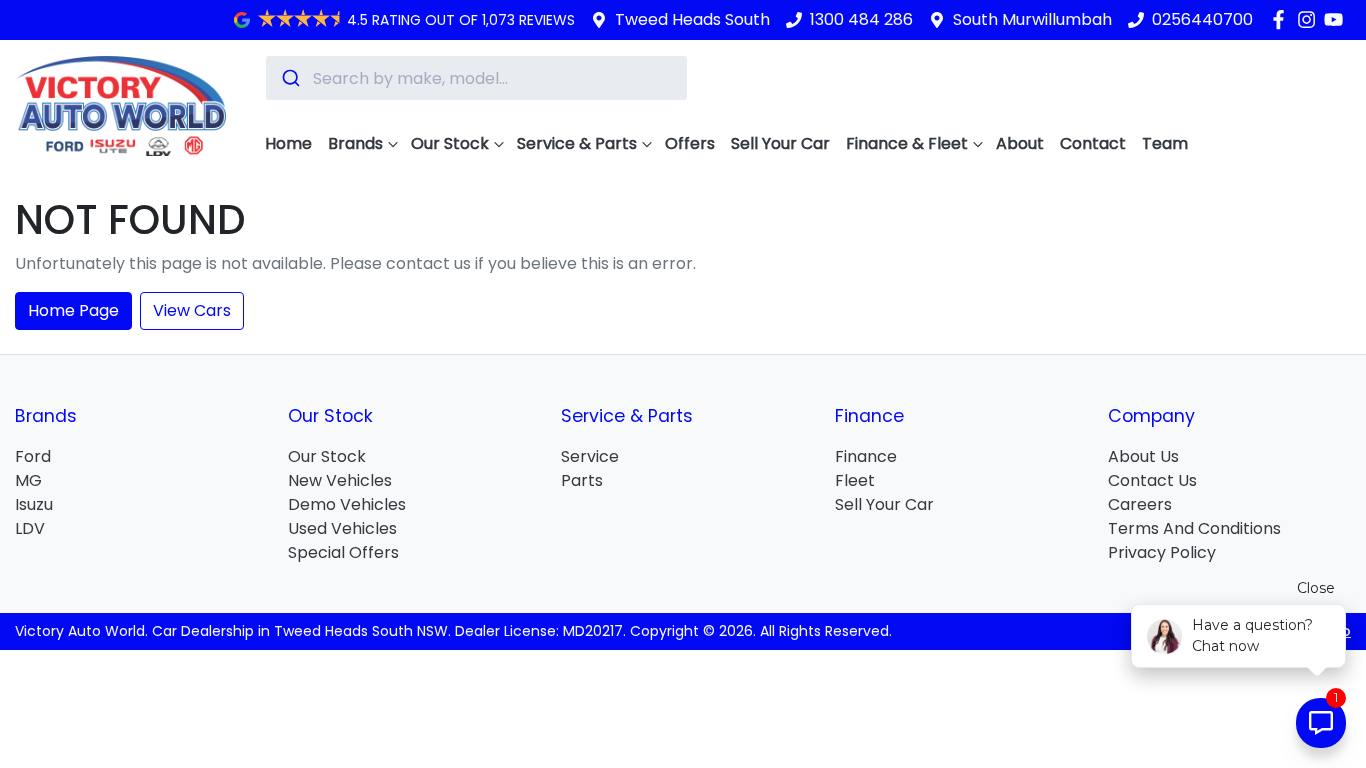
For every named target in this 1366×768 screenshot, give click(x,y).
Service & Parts (577, 143)
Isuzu (34, 504)
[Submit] (289, 78)
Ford (33, 456)
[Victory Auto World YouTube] (1337, 19)
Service (590, 456)
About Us (1143, 456)
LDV (30, 528)
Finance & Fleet (907, 143)
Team (1165, 143)
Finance (866, 456)
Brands (355, 143)
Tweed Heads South (692, 19)
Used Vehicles (342, 528)
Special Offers (343, 552)
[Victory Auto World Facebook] (1282, 19)
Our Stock (450, 143)
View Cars (192, 310)
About (1020, 143)
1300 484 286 (861, 19)
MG (28, 480)
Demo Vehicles (347, 504)
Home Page (73, 310)
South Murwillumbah (1032, 19)
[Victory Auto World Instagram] (1310, 19)
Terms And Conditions (1194, 528)
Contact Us (1152, 480)
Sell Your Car (780, 143)
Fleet (855, 480)
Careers (1140, 504)
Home (288, 143)
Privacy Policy (1162, 552)
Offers (690, 143)
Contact (1093, 143)
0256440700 (1202, 19)
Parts (582, 480)
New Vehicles (340, 480)
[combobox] (476, 78)
